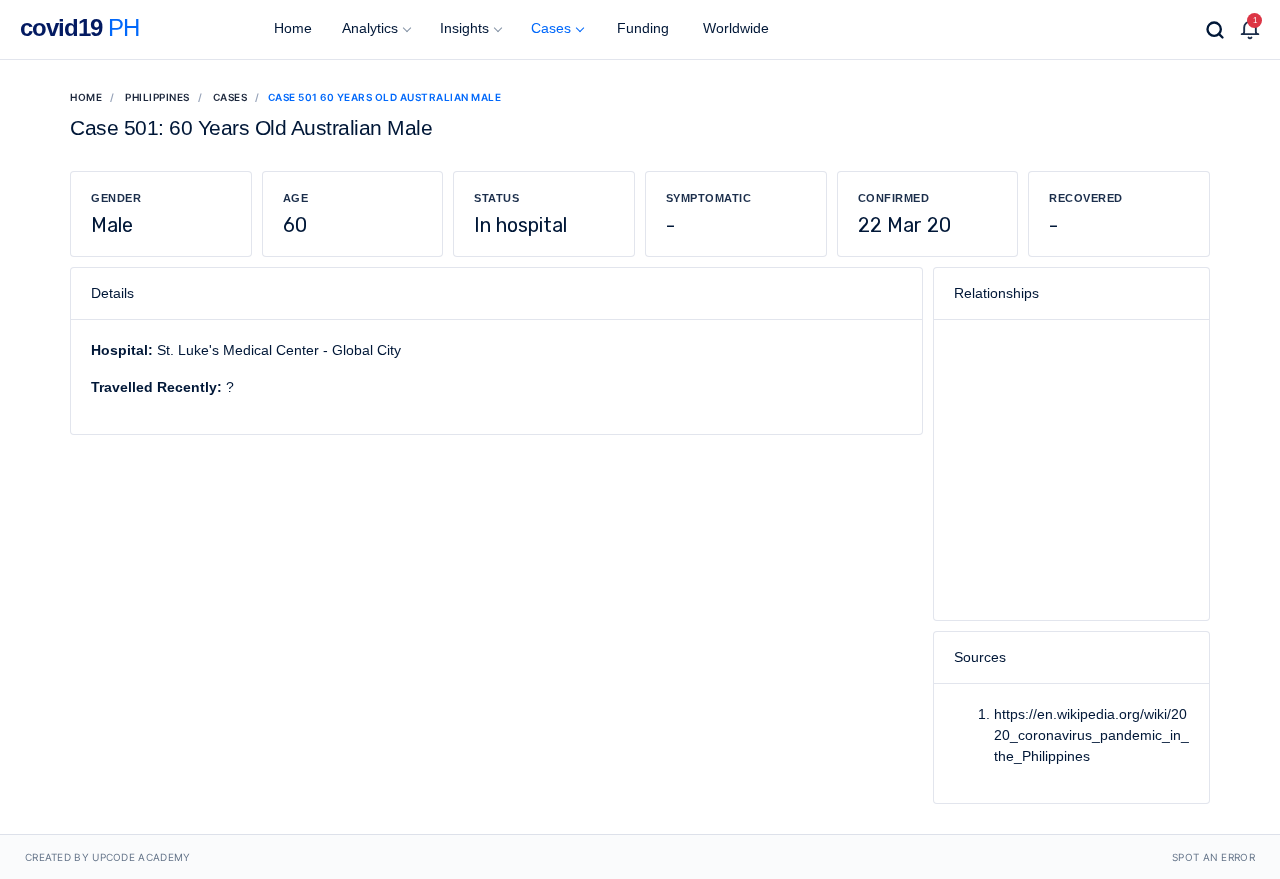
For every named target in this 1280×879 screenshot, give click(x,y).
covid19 (79, 27)
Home (291, 28)
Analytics (370, 28)
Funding (641, 28)
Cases (551, 28)
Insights (464, 28)
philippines (157, 97)
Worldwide (734, 28)
